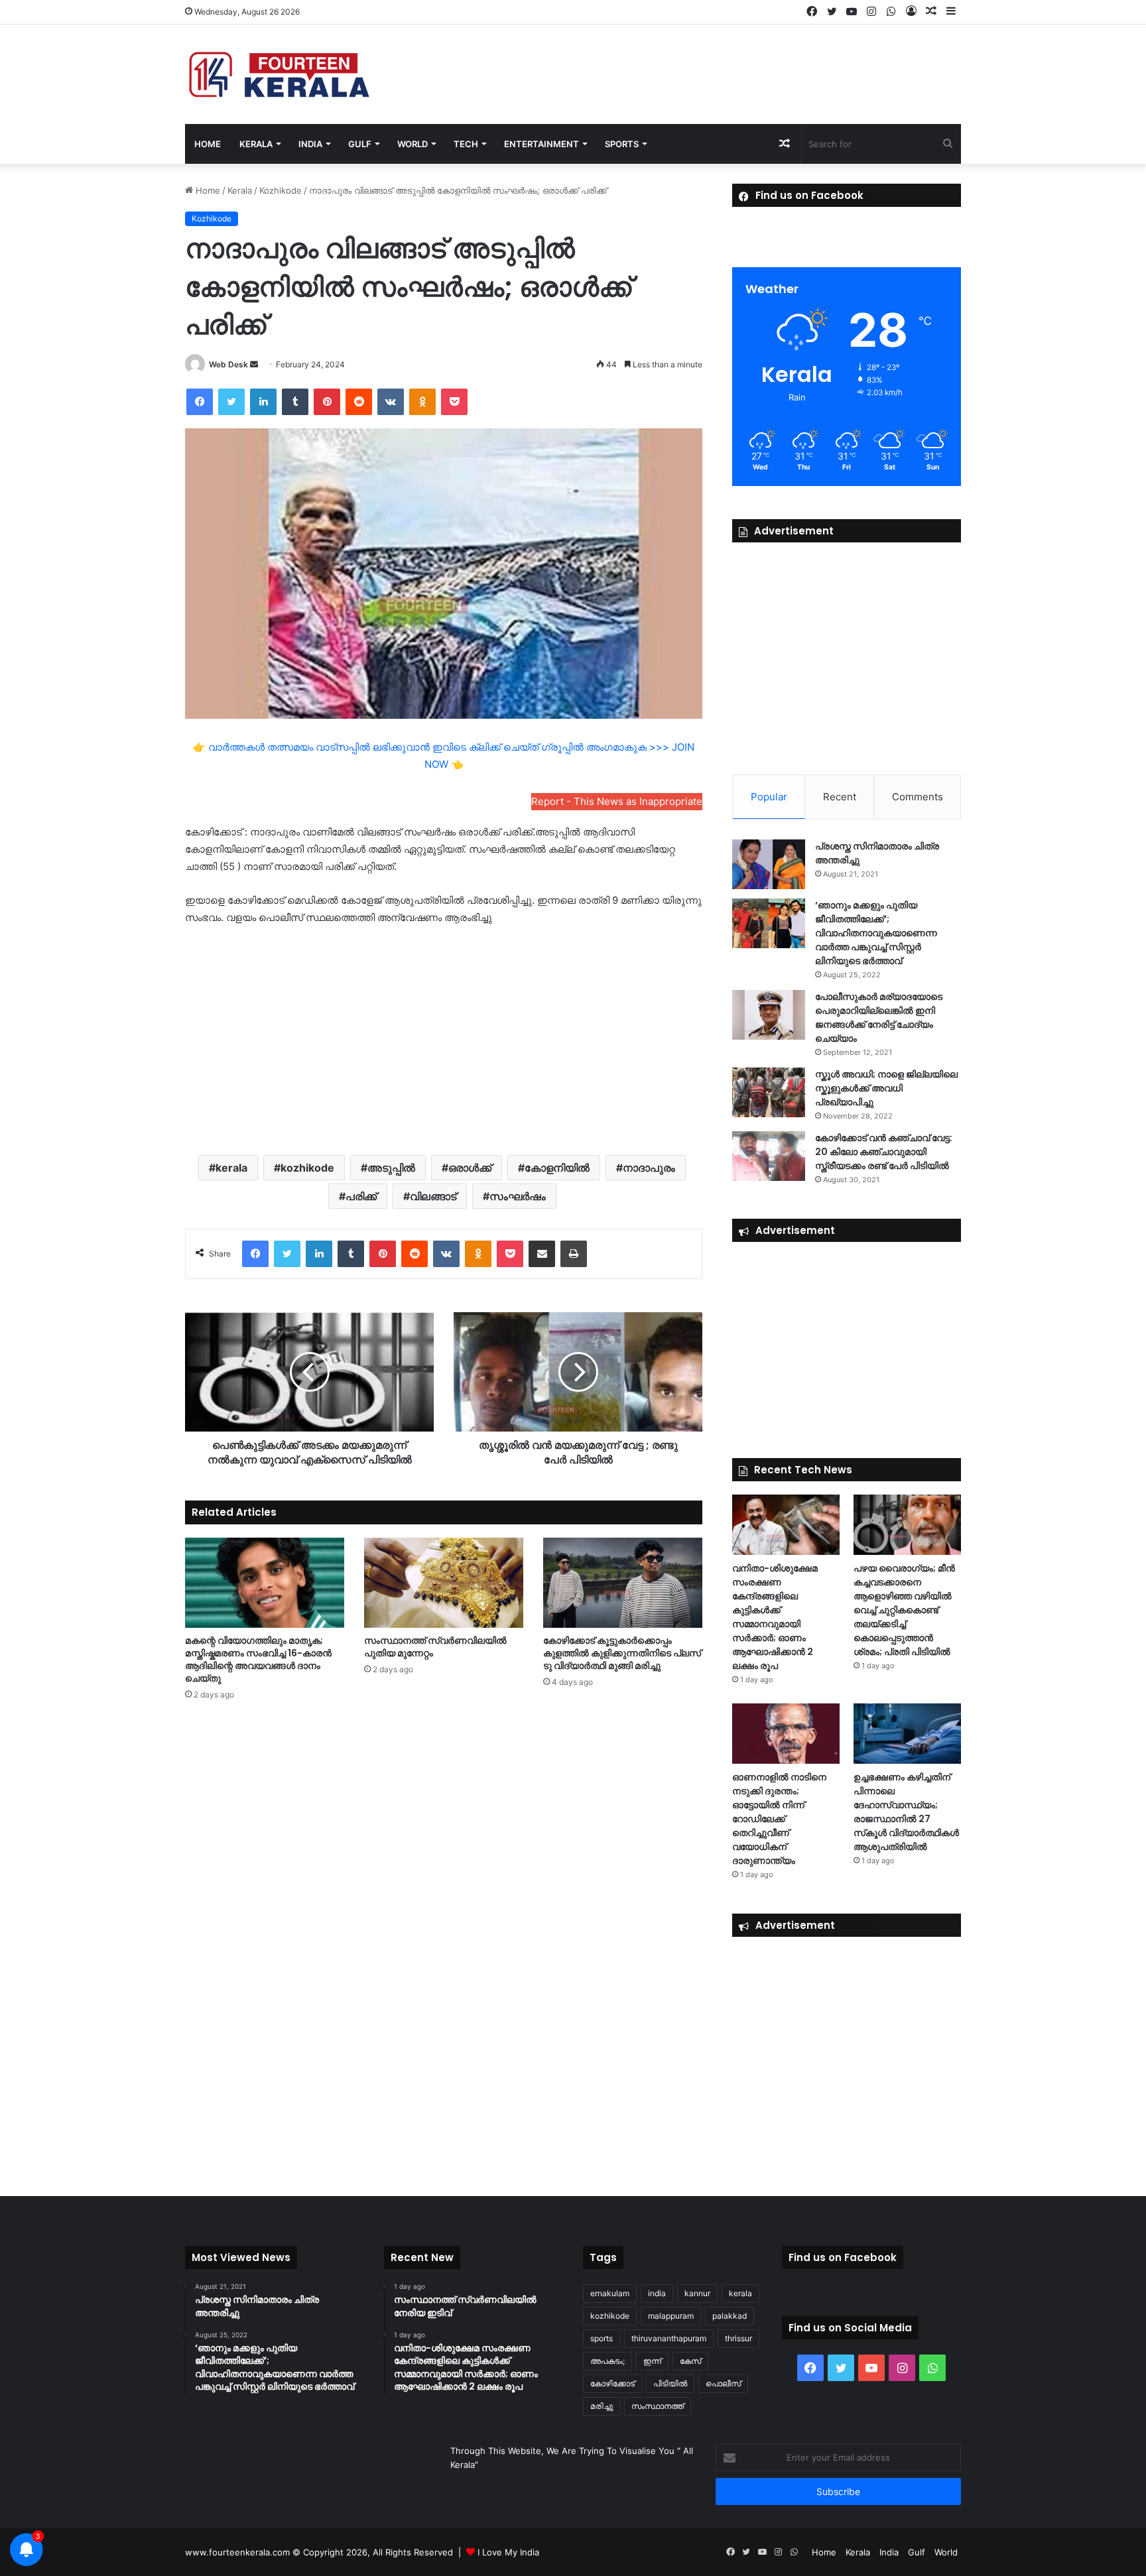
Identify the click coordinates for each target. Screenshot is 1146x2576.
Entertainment (541, 144)
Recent (840, 797)
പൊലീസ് (723, 2383)
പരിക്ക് (361, 1196)
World (413, 144)
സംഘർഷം (518, 1196)
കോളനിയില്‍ (557, 1168)
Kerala (256, 144)
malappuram (671, 2316)
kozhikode (307, 1168)
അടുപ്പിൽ (391, 1168)
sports (602, 2338)
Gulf (360, 144)
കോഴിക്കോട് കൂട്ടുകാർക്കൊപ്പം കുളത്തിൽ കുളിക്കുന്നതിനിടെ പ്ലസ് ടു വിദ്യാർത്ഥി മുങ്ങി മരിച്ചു (622, 1653)
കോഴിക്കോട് (612, 2383)
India (310, 144)
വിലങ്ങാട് (433, 1196)
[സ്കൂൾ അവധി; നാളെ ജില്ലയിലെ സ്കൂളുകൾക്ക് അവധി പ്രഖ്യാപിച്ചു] (769, 1092)
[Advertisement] (444, 1039)
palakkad (730, 2316)
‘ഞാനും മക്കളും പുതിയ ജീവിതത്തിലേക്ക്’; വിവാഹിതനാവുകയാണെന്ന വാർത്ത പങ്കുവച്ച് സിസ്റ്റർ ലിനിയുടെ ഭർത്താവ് (876, 933)
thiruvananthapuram (669, 2338)
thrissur (738, 2338)
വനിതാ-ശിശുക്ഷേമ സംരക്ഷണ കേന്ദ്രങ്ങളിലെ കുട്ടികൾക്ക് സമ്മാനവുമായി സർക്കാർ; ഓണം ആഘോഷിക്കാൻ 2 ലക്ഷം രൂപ (775, 1617)
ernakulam (610, 2293)
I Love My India (508, 2552)
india (657, 2293)
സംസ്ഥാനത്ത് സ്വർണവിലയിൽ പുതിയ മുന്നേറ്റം (435, 1647)
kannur (697, 2293)
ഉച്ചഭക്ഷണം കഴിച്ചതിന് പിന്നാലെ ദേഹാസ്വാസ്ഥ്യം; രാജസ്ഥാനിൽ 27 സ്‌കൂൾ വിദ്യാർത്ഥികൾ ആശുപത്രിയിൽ (906, 1812)
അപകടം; (607, 2361)
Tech (466, 144)
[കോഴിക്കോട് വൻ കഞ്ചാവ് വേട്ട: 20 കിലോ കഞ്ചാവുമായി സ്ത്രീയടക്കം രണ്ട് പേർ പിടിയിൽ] (769, 1156)
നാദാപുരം (649, 1168)
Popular (769, 797)
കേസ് (690, 2361)
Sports (622, 144)
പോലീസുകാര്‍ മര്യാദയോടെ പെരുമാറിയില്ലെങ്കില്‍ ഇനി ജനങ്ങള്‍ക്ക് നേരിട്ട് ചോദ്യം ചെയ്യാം (879, 1017)
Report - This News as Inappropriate (617, 801)
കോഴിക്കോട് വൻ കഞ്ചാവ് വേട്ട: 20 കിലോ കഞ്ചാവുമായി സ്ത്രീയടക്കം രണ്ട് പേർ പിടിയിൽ (884, 1152)
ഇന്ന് (652, 2361)
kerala (231, 1168)
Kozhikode (281, 190)
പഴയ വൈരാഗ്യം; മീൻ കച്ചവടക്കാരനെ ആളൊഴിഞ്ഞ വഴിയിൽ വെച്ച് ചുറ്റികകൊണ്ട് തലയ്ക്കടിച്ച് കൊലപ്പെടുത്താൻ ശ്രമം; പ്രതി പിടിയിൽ (904, 1610)
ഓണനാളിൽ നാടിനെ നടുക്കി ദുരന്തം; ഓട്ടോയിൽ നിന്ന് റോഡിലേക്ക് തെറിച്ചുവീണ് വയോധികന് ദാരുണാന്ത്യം (779, 1819)
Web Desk (228, 364)
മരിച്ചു (602, 2406)
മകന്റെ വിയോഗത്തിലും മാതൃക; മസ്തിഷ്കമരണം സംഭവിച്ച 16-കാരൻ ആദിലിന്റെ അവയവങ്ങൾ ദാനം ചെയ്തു (258, 1659)
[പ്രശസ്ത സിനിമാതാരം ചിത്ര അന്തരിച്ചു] (769, 864)
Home (208, 144)
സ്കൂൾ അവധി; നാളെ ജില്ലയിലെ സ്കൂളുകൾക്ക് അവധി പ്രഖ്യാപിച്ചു (886, 1088)
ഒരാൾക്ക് (470, 1168)
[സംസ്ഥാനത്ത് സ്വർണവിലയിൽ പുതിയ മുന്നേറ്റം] (444, 1582)
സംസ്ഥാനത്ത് (658, 2406)
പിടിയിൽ (670, 2383)
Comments (918, 797)
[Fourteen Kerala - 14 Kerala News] (279, 74)
